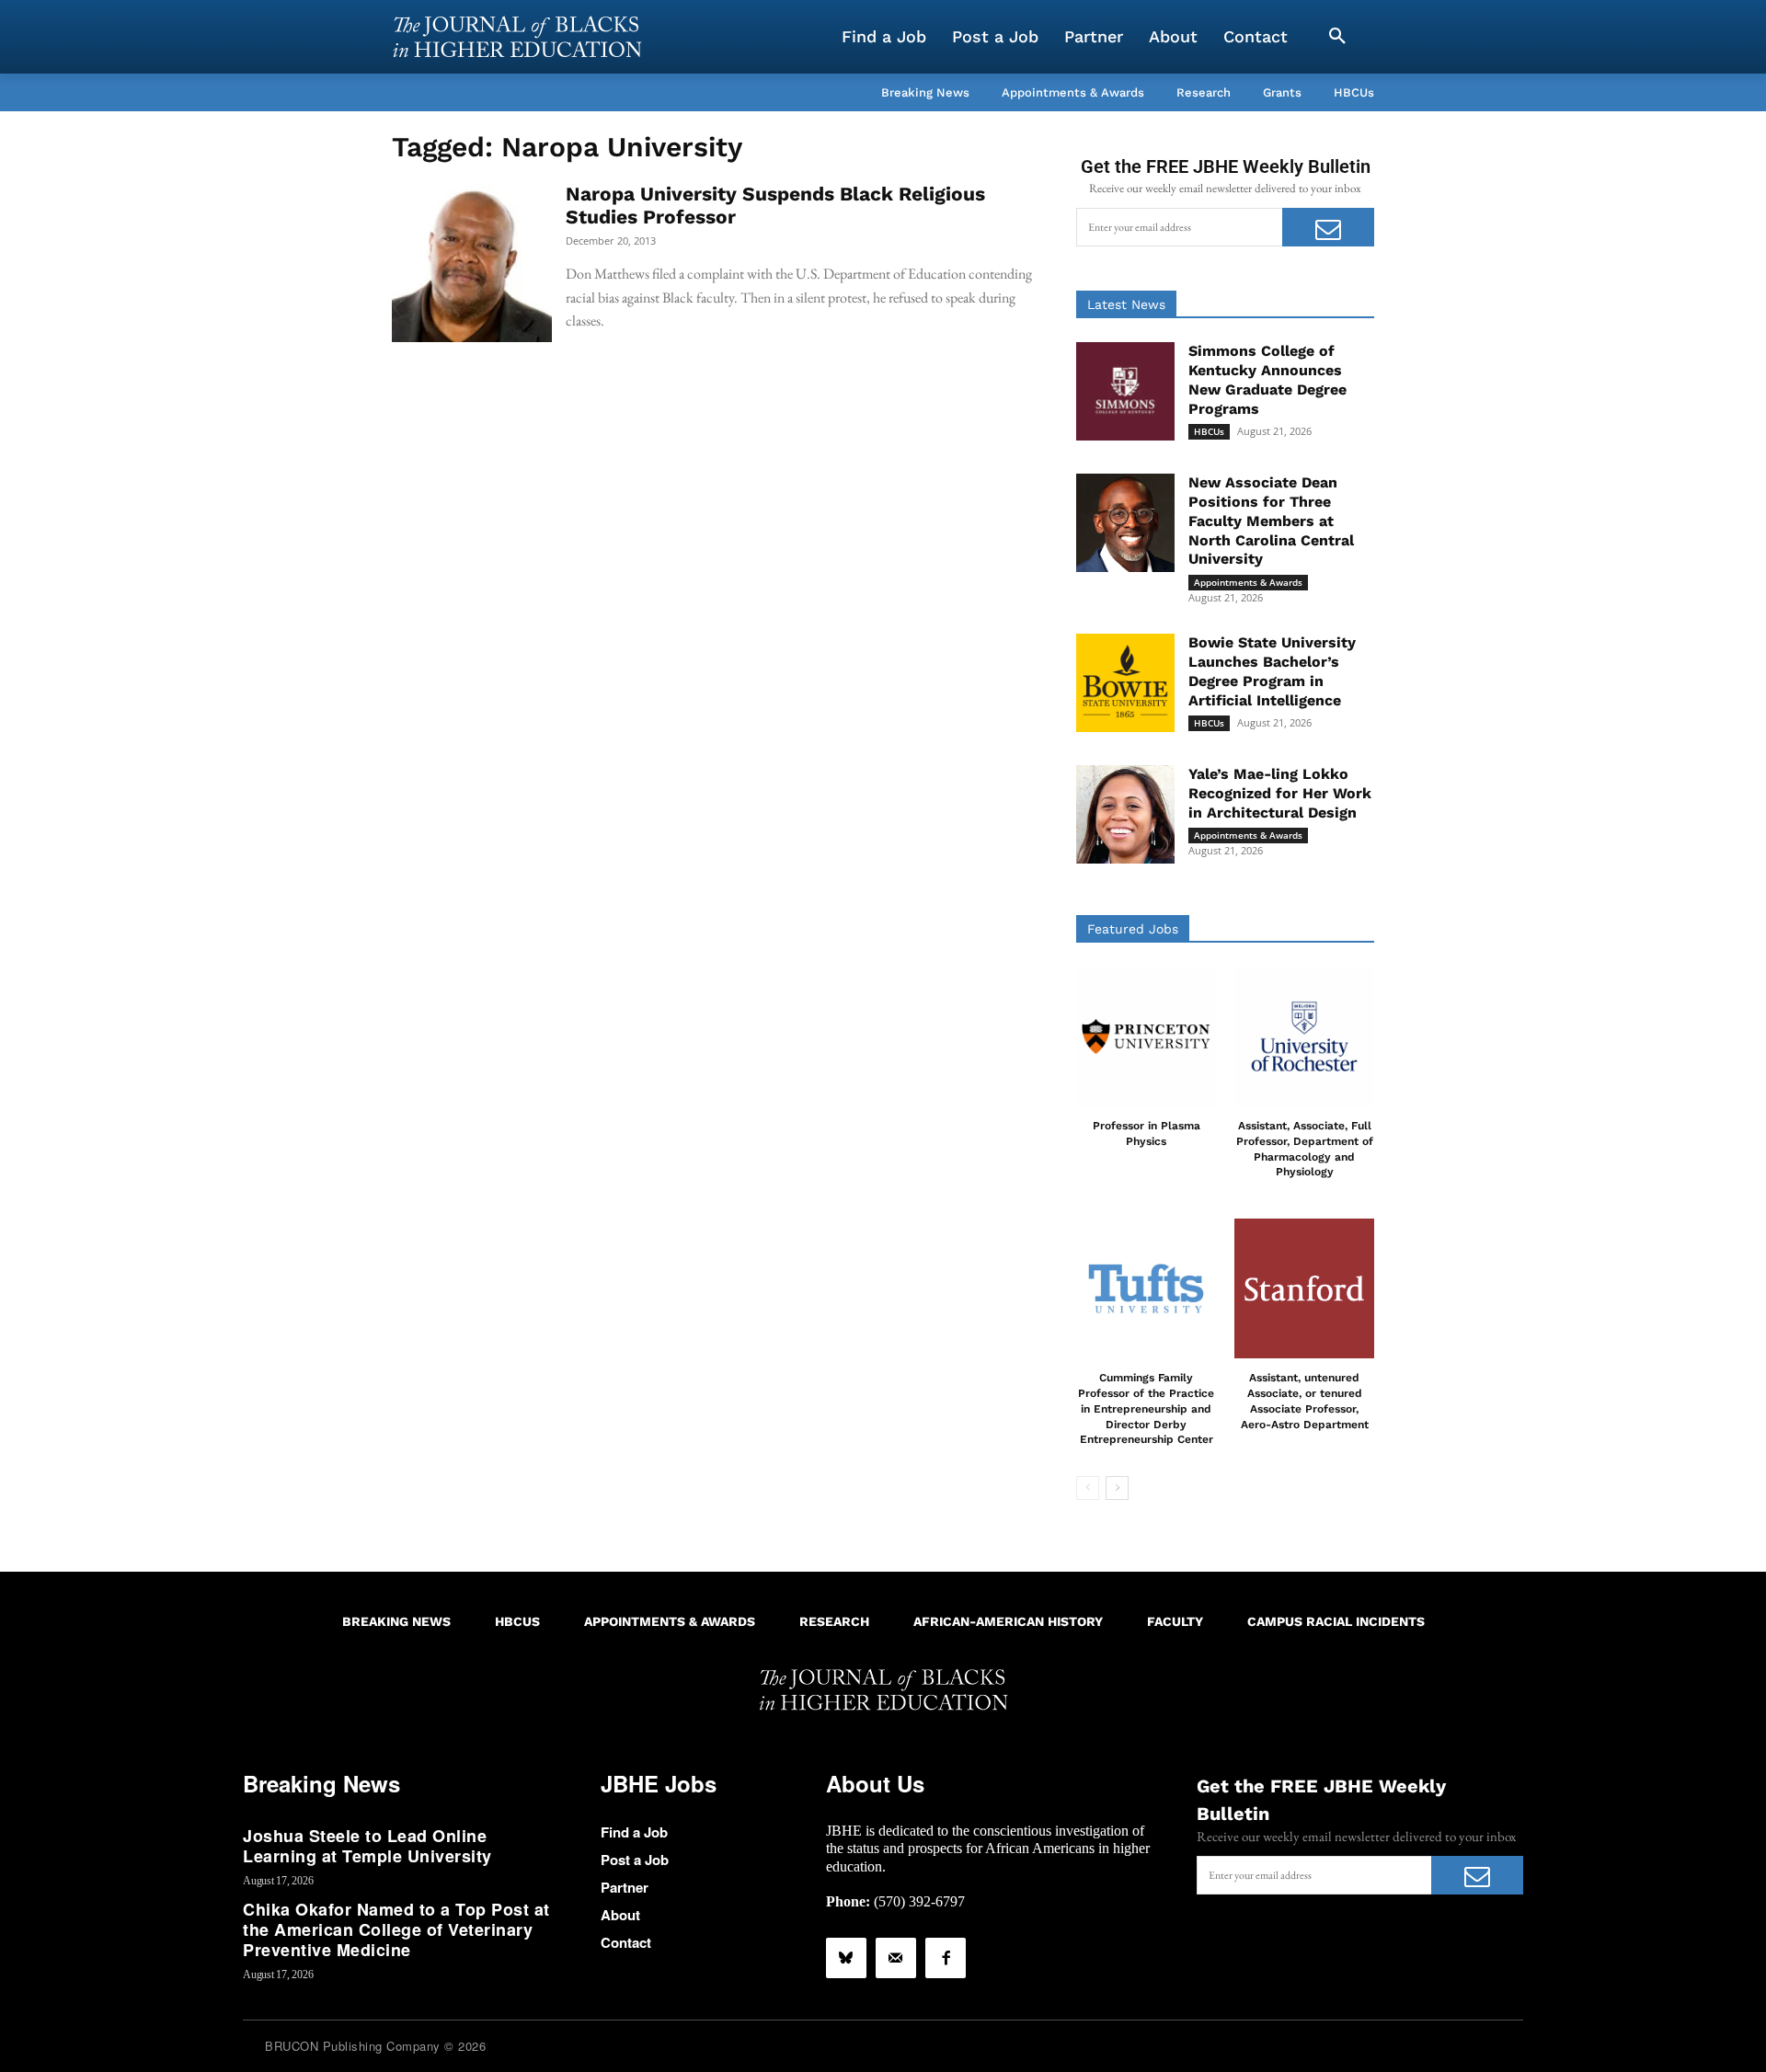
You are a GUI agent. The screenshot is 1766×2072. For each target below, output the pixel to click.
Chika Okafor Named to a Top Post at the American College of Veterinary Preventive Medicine (396, 1929)
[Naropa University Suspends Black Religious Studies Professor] (472, 262)
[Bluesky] (846, 1958)
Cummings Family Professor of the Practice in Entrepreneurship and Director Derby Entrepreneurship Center (1146, 1408)
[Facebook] (946, 1958)
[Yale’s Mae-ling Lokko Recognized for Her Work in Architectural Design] (1125, 814)
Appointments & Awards (1248, 582)
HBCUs (1209, 431)
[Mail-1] (896, 1958)
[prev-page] (1088, 1488)
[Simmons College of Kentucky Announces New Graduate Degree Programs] (1125, 391)
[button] (1337, 37)
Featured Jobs (1133, 929)
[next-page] (1117, 1488)
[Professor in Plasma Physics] (1146, 1036)
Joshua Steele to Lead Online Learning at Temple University (367, 1846)
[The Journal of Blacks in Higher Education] (517, 37)
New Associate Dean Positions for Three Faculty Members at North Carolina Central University (1271, 521)
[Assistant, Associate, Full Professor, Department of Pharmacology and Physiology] (1304, 1036)
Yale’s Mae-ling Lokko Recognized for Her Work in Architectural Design (1280, 793)
